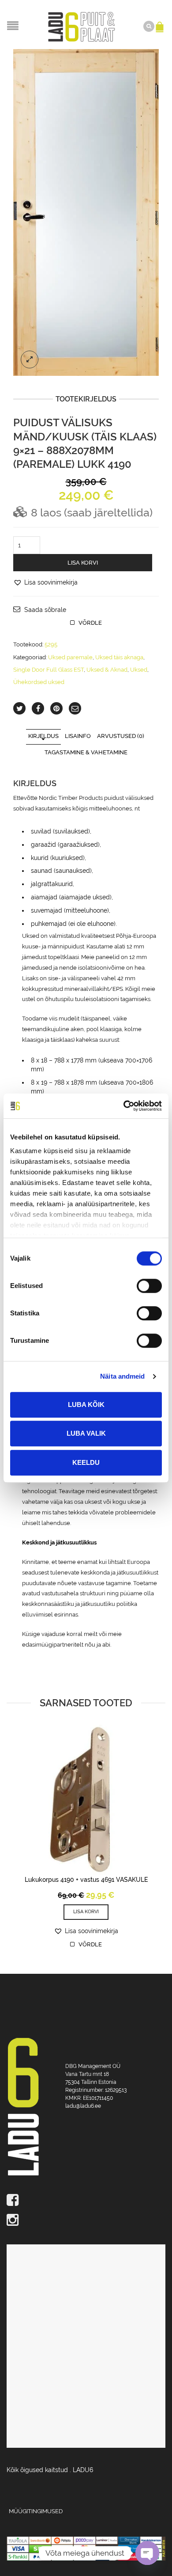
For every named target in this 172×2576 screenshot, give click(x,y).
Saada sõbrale (45, 610)
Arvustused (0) (121, 736)
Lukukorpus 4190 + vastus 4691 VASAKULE (86, 1880)
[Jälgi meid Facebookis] (86, 2201)
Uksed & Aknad (107, 670)
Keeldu (86, 1462)
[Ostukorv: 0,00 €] (161, 23)
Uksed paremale (70, 657)
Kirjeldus (43, 736)
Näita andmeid (122, 1376)
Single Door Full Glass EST (49, 670)
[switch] (139, 1281)
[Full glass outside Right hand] (86, 212)
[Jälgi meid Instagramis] (86, 2221)
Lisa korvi (83, 563)
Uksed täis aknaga (119, 657)
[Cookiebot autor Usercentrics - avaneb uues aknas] (124, 1106)
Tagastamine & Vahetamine (86, 752)
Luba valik (86, 1433)
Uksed (139, 670)
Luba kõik (86, 1405)
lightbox (30, 359)
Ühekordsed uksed (39, 682)
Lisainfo (78, 736)
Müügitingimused (36, 2511)
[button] (45, 582)
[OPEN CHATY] (147, 2553)
